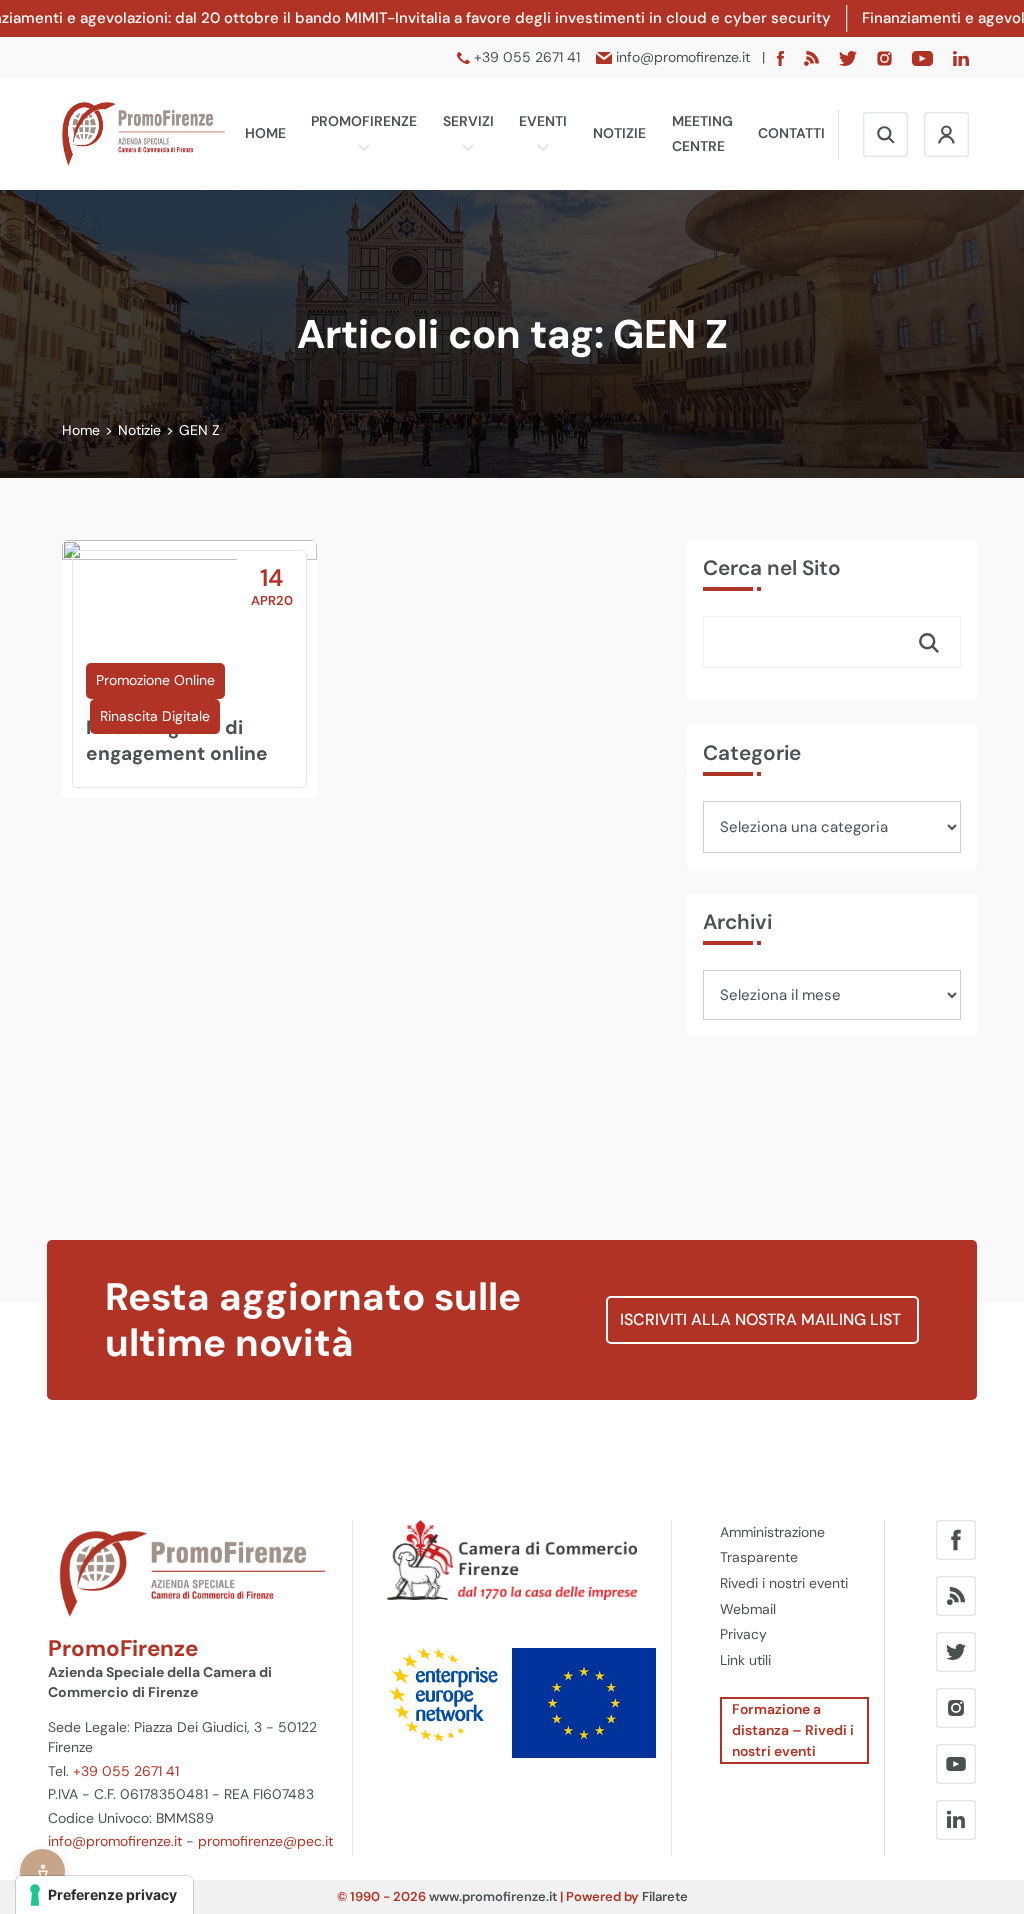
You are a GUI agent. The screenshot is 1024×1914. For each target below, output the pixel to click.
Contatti (791, 133)
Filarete (665, 1896)
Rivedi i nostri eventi (784, 1583)
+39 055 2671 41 (126, 1771)
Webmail (748, 1609)
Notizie (619, 133)
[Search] (929, 642)
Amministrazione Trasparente (772, 1545)
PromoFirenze (364, 121)
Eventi (543, 121)
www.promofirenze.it (493, 1896)
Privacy (743, 1634)
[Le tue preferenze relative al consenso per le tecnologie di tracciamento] (104, 1895)
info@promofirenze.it (115, 1841)
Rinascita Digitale (155, 716)
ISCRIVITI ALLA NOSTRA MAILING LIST (762, 1319)
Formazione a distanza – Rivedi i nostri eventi (793, 1730)
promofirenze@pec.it (265, 1841)
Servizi (468, 121)
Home (265, 133)
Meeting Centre (702, 134)
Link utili (745, 1660)
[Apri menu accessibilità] (42, 1871)
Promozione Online (155, 680)
